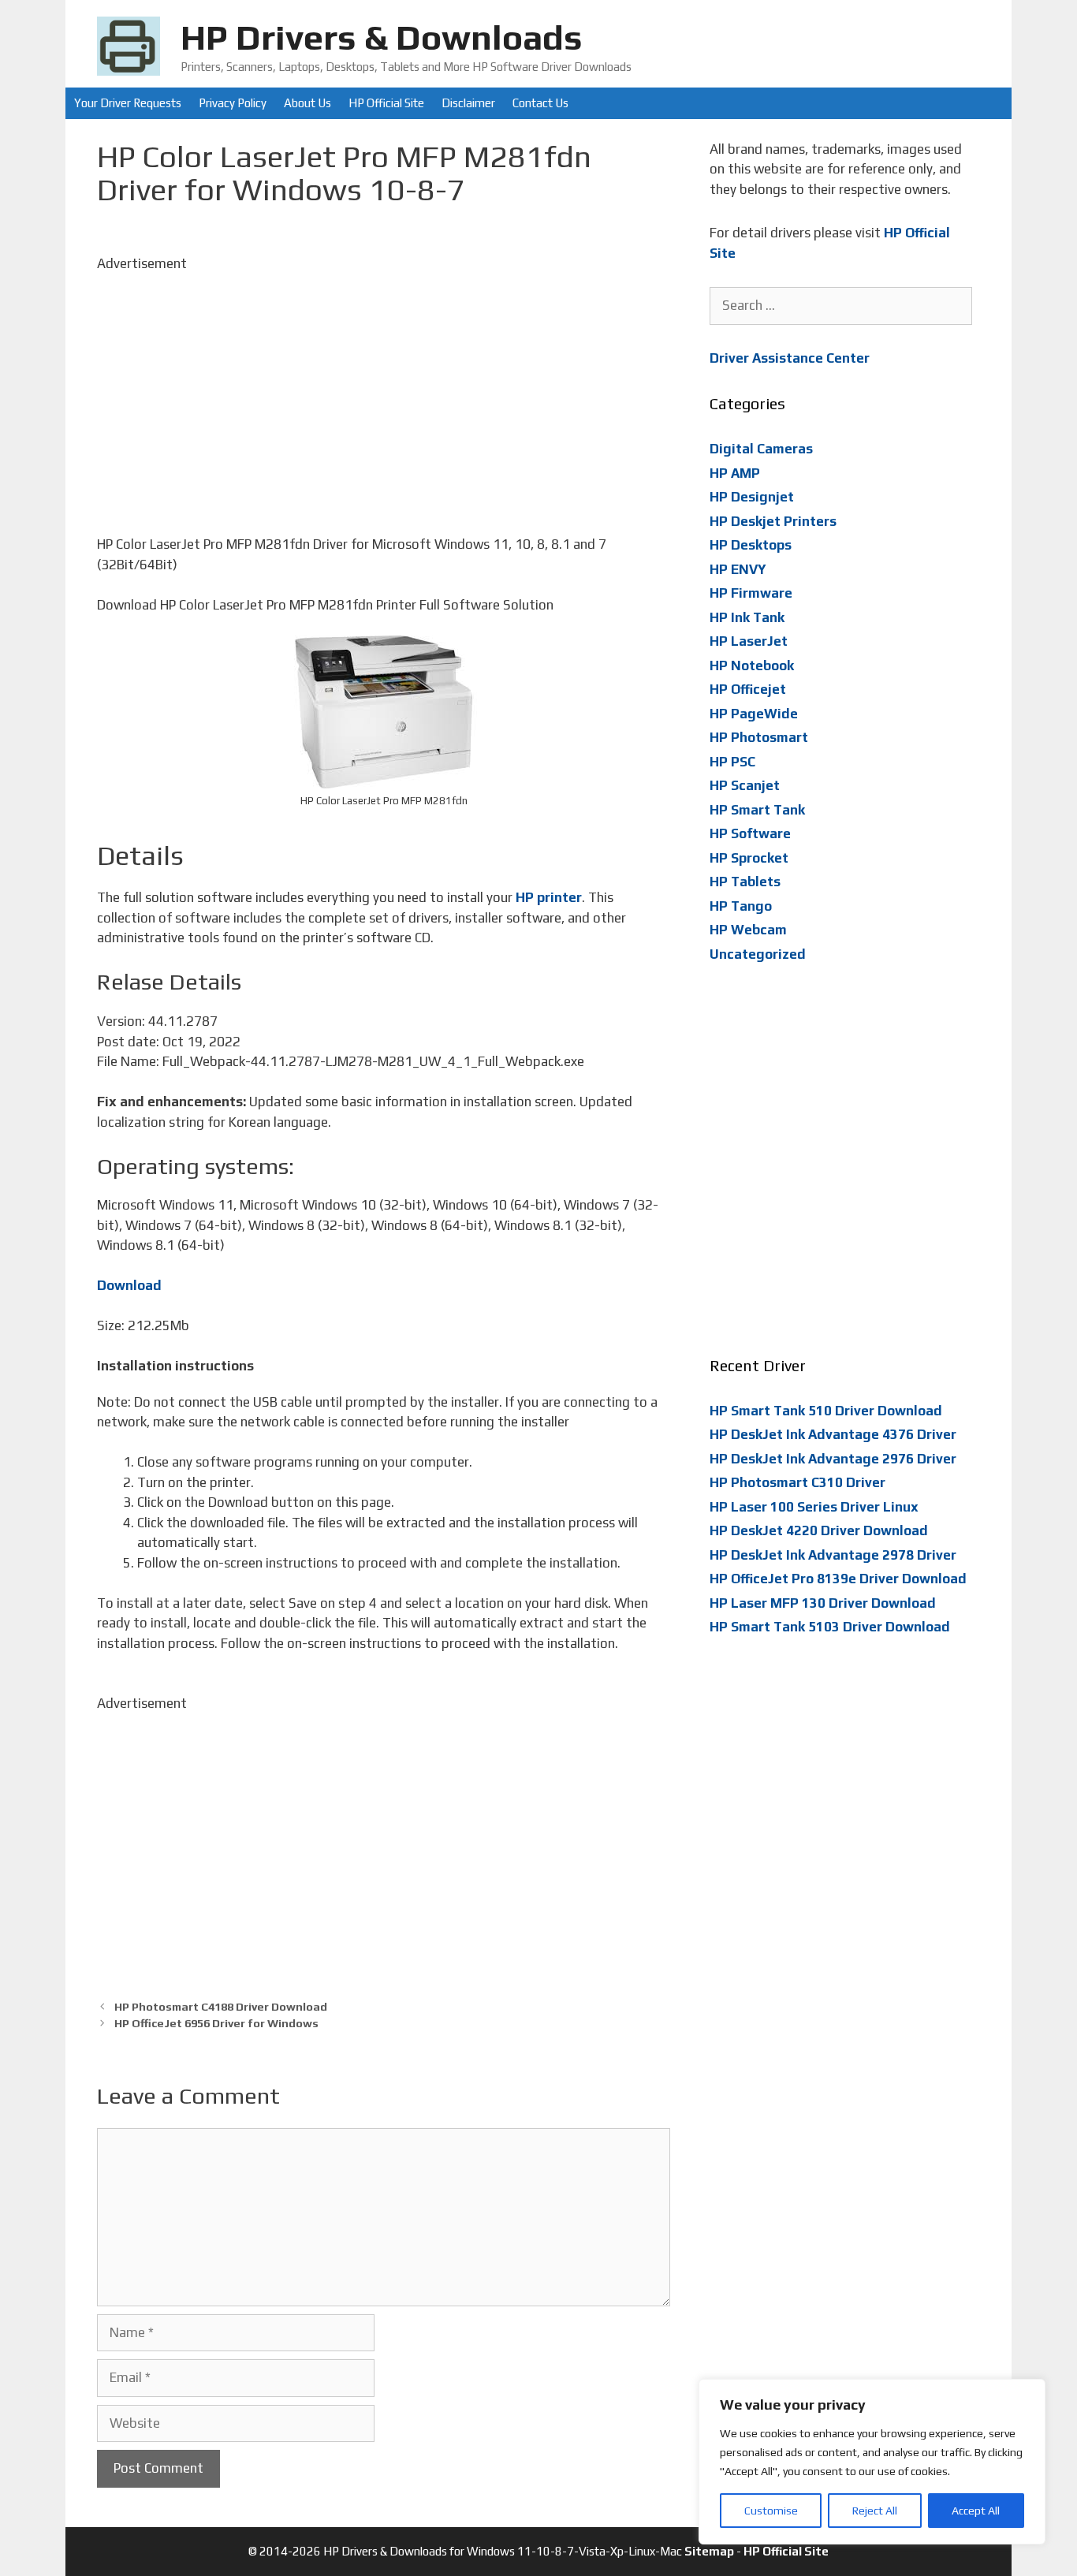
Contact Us (540, 103)
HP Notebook (752, 665)
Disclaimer (468, 103)
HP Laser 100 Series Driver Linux (814, 1507)
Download (129, 1285)
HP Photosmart (759, 737)
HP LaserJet (749, 641)
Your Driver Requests (128, 103)
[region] (872, 2462)
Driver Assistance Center (790, 358)
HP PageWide (754, 714)
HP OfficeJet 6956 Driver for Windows (216, 2023)
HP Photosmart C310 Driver (798, 1482)
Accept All (976, 2511)
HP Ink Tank (747, 617)
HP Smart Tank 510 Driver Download (826, 1411)
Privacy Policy (233, 103)
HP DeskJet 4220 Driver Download (819, 1530)
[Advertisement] (384, 384)
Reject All (875, 2511)
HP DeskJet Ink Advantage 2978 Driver (833, 1555)
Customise (771, 2511)
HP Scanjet (745, 785)
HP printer (549, 897)
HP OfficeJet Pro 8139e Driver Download (838, 1579)
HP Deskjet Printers (773, 521)
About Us (307, 103)
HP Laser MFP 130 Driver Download (823, 1603)
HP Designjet (752, 497)
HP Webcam (748, 930)
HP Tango (741, 906)
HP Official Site (386, 103)
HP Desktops (751, 545)
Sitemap (709, 2551)
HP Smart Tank (757, 810)
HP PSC (732, 762)
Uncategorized (758, 954)
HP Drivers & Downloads (382, 37)
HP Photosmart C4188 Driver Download (221, 2006)
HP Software (750, 833)
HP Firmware (751, 593)
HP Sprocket (749, 858)
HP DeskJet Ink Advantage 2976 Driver (833, 1459)
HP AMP (735, 473)
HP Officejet (748, 689)
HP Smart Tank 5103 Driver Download (830, 1627)
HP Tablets (745, 882)
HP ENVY (738, 569)
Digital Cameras (761, 449)
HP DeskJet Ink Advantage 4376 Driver (833, 1434)
